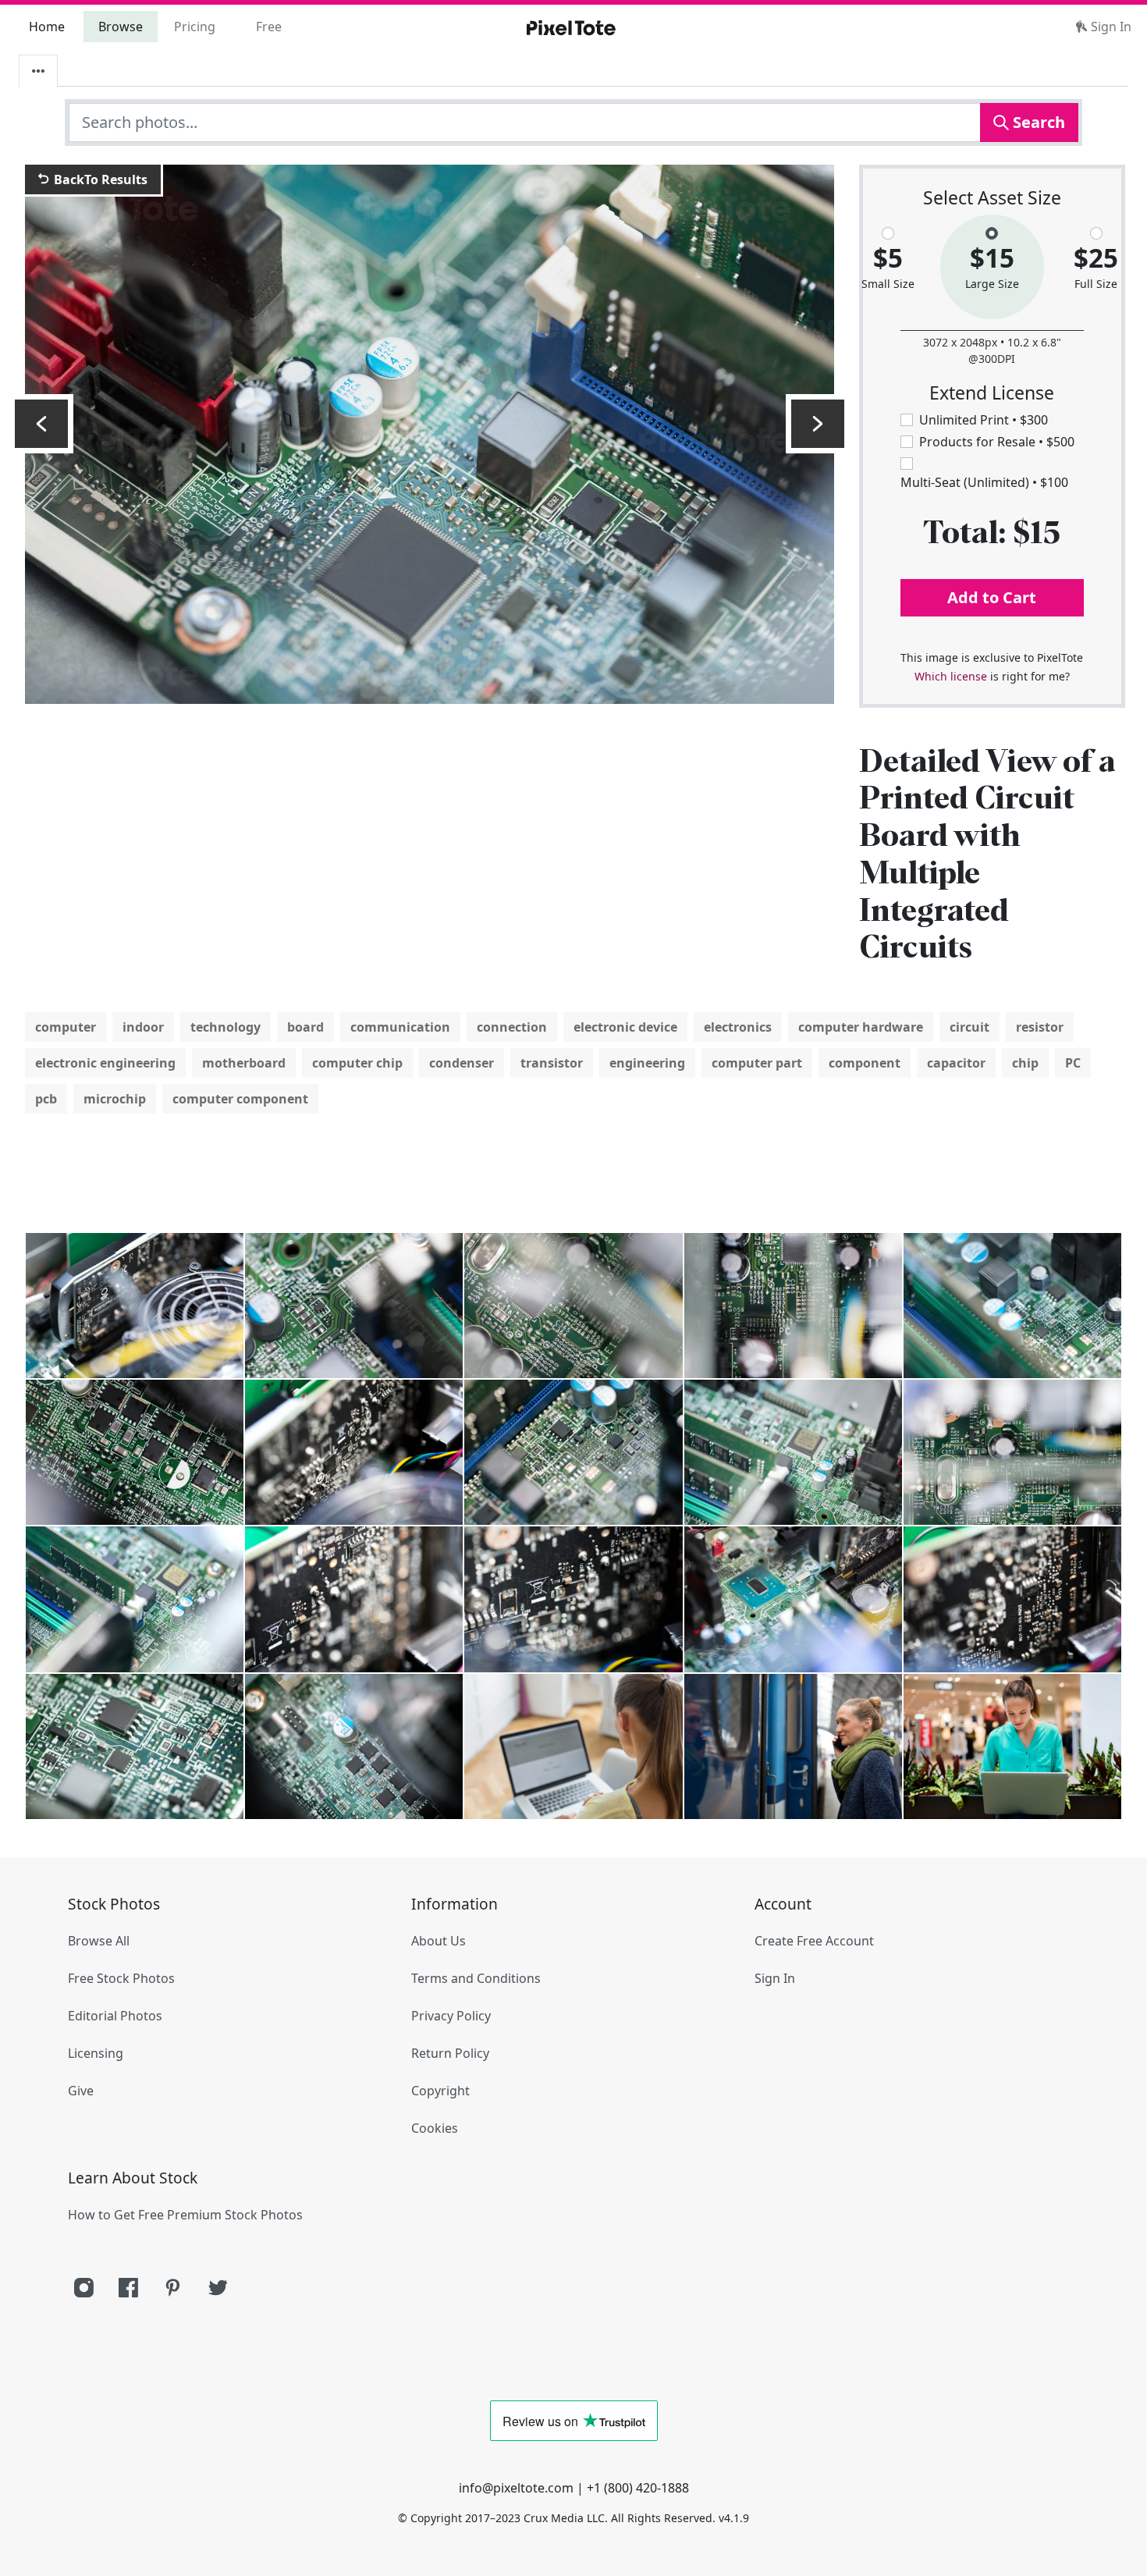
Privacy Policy (451, 2016)
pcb (46, 1099)
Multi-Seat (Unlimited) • (984, 482)
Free (269, 27)
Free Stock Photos (121, 1978)
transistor (552, 1063)
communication (400, 1027)
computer (66, 1027)
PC (1073, 1063)
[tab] (38, 71)
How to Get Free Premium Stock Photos (185, 2215)
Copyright (440, 2091)
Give (81, 2091)
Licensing (96, 2053)
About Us (439, 1941)
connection (512, 1027)
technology (225, 1027)
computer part (757, 1063)
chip (1025, 1063)
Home (47, 27)
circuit (969, 1027)
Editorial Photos (115, 2016)
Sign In (1110, 27)
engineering (647, 1063)
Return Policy (450, 2053)
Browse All (99, 1941)
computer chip (357, 1063)
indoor (143, 1027)
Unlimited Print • (984, 420)
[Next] (818, 424)
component (865, 1063)
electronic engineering (105, 1063)
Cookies (435, 2128)
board (305, 1027)
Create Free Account (814, 1941)
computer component (240, 1099)
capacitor (956, 1063)
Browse (121, 27)
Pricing (195, 27)
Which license (951, 676)
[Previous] (41, 424)
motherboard (244, 1063)
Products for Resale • (997, 442)
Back (99, 179)
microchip (115, 1099)
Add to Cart (992, 597)
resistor (1040, 1027)
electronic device (625, 1027)
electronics (738, 1027)
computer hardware (861, 1027)
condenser (462, 1063)
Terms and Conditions (476, 1978)
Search (1037, 122)
